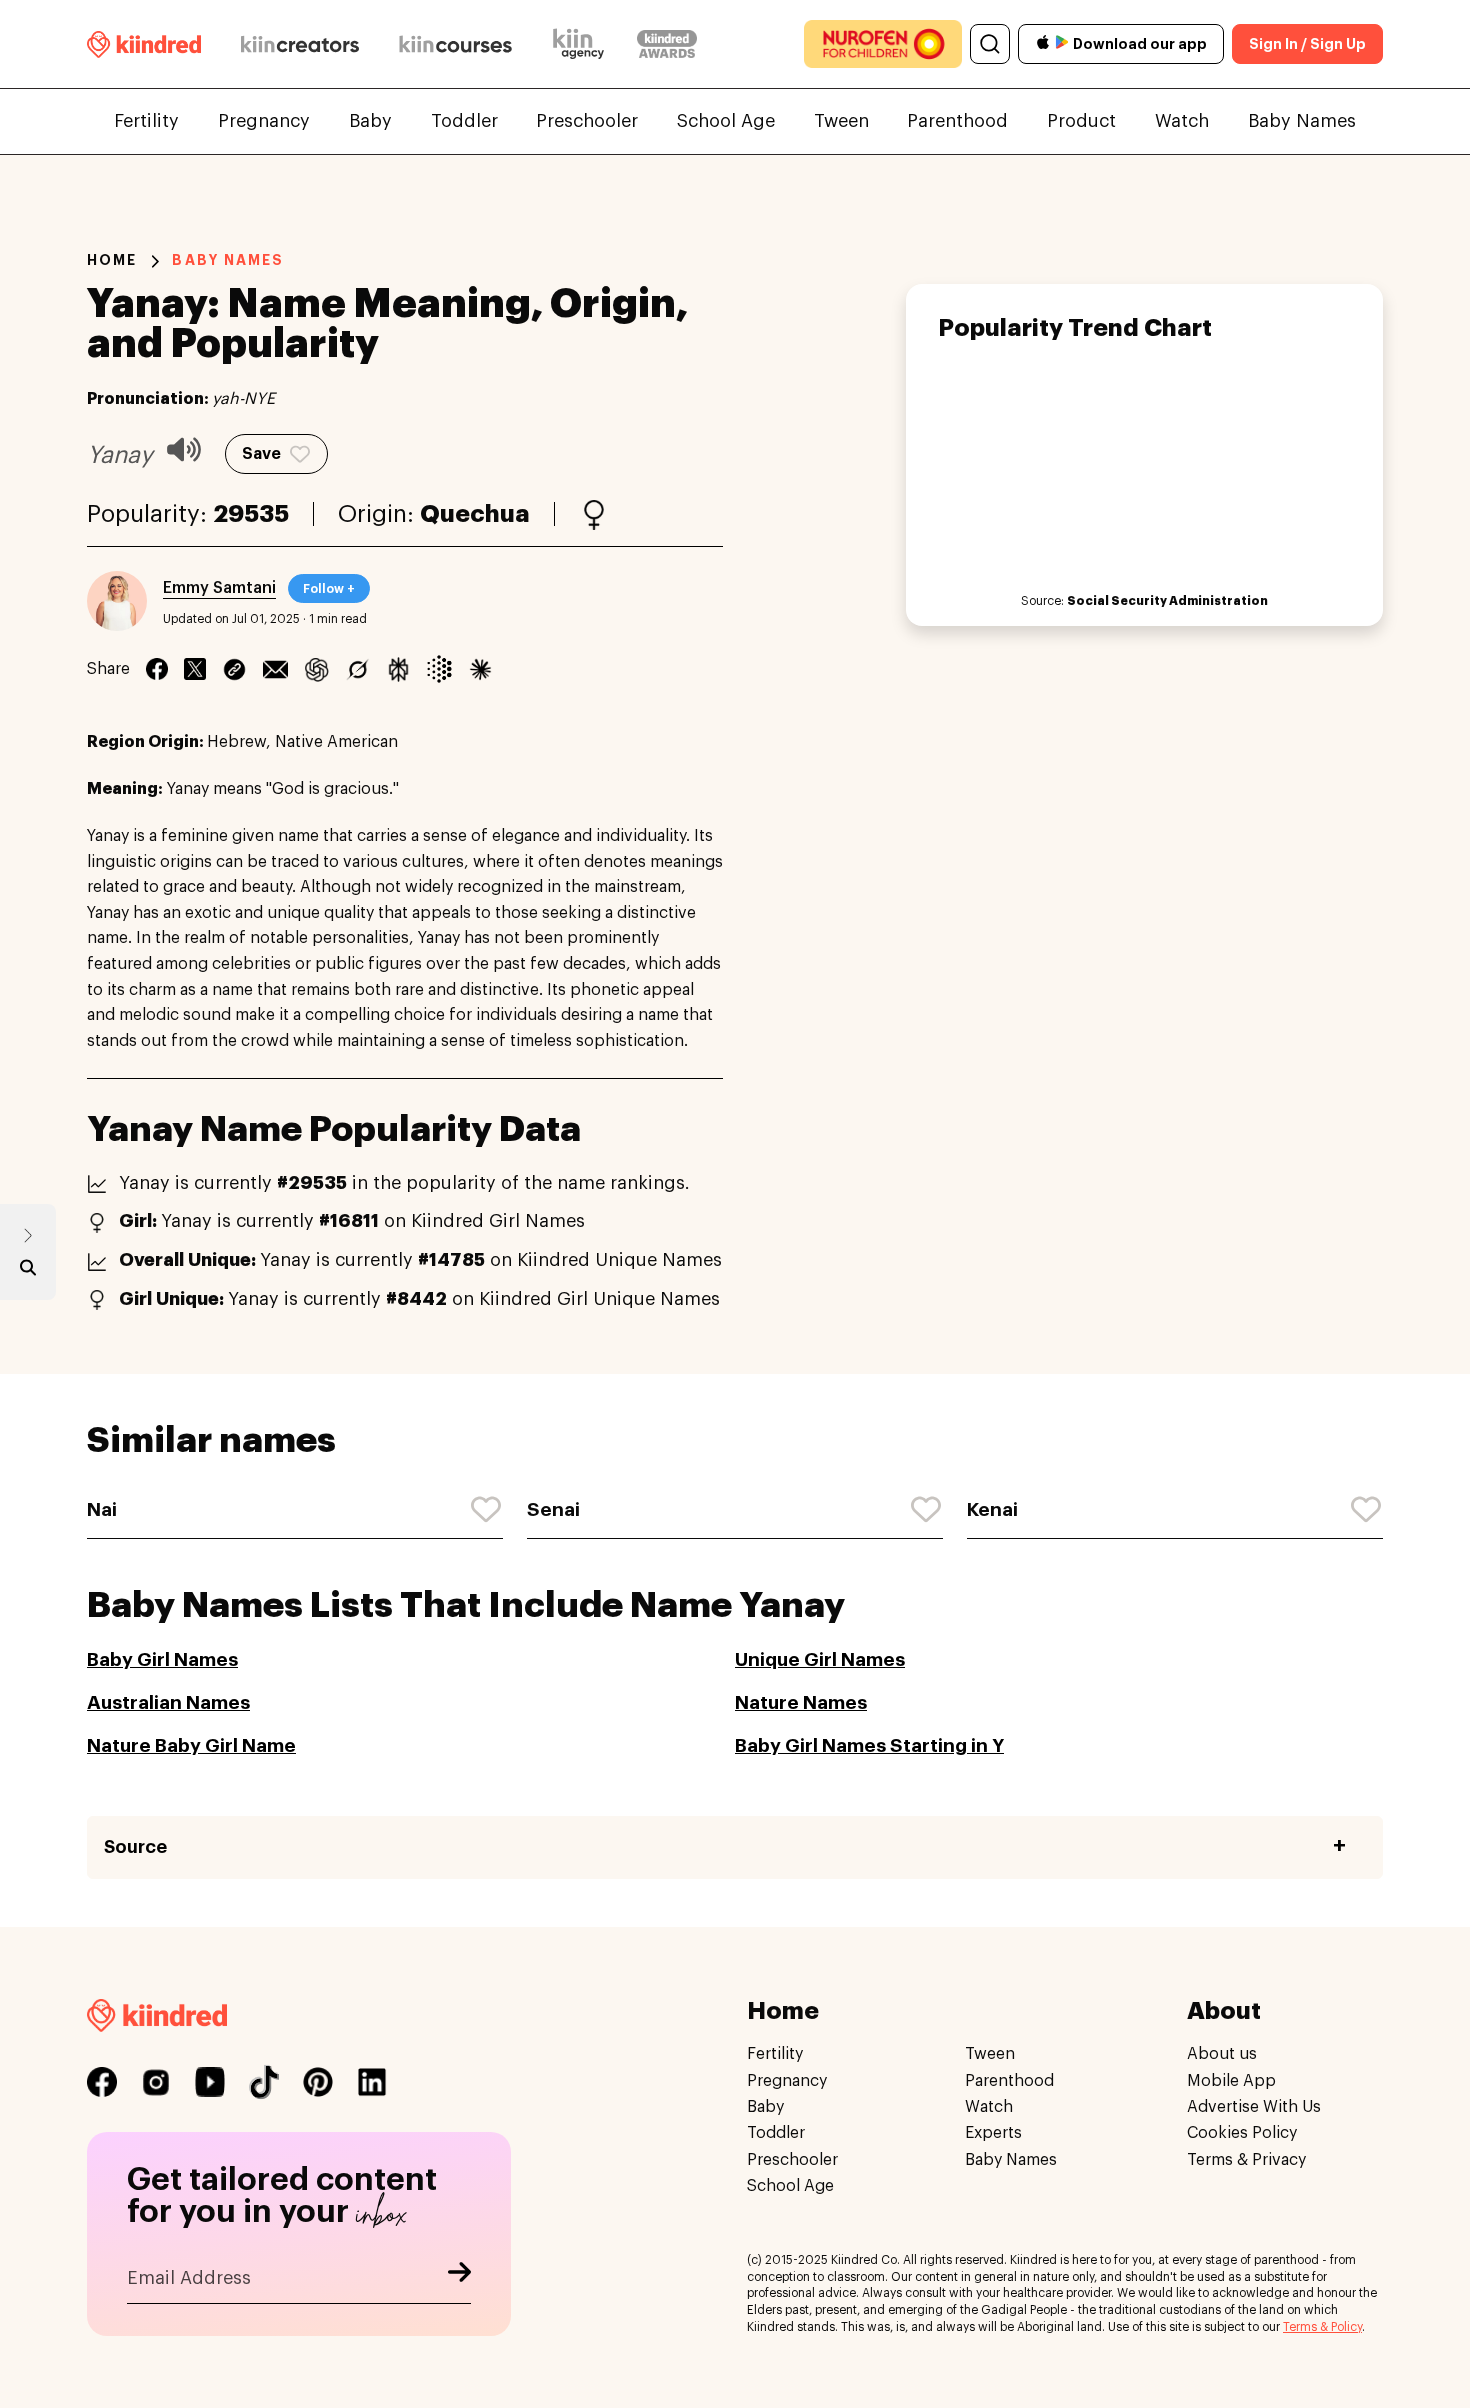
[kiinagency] (583, 44)
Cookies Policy (1242, 2133)
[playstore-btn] (1062, 44)
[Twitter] (195, 669)
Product (1081, 121)
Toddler (464, 121)
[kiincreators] (300, 44)
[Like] (487, 1510)
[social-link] (102, 2082)
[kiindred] (144, 43)
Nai (102, 1509)
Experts (993, 2133)
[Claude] (480, 669)
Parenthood (957, 121)
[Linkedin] (234, 669)
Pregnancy (264, 121)
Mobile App (1231, 2080)
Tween (841, 121)
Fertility (146, 121)
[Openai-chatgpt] (316, 669)
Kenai (992, 1509)
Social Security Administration (1167, 601)
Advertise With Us (1254, 2106)
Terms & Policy (1322, 2327)
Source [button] (135, 1847)
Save (261, 454)
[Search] (990, 44)
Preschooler (587, 121)
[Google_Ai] (439, 669)
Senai (553, 1509)
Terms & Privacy (1246, 2159)
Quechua (475, 514)
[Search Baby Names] (28, 1272)
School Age (726, 121)
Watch (1182, 121)
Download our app (1140, 44)
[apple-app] (1043, 44)
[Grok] (357, 669)
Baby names (228, 260)
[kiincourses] (456, 44)
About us (1222, 2054)
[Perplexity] (398, 669)
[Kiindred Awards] (667, 44)
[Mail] (275, 669)
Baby (370, 121)
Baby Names (1302, 121)
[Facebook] (157, 669)
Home (112, 260)
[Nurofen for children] (883, 44)
